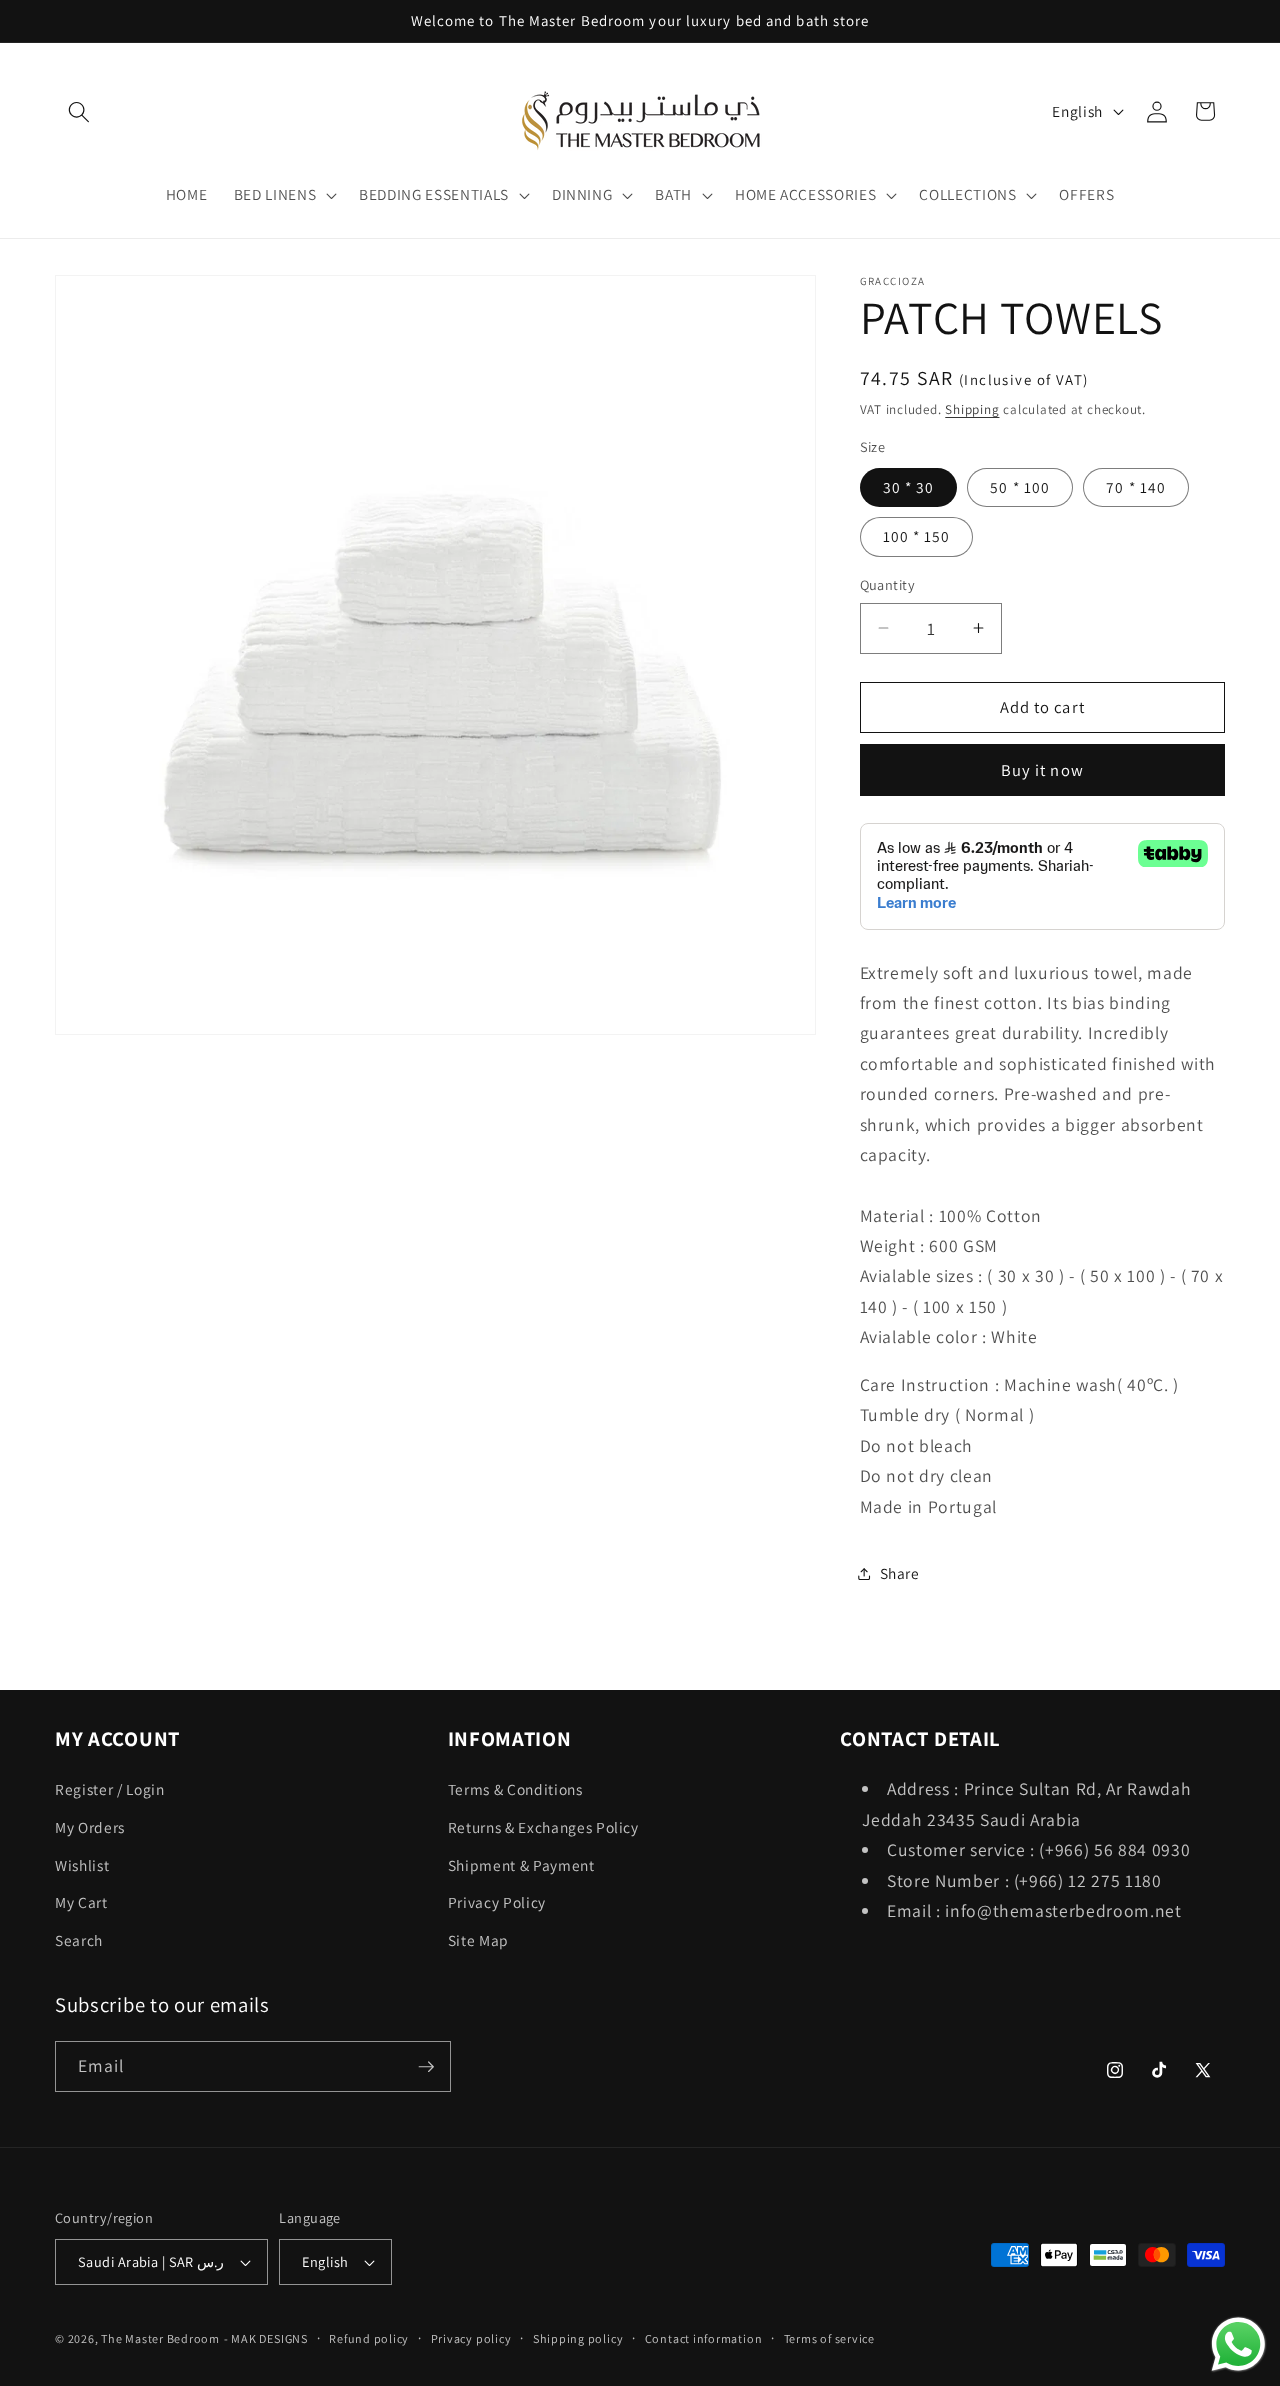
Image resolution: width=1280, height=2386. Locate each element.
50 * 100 (1020, 487)
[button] (79, 111)
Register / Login (110, 1790)
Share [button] (900, 1573)
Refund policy (369, 2338)
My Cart (81, 1903)
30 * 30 (909, 487)
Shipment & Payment (521, 1865)
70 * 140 (1136, 487)
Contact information (704, 2338)
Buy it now (1042, 769)
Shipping (972, 409)
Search (79, 1940)
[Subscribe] (426, 2067)
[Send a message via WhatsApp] (1238, 2344)
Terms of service (829, 2338)
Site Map (478, 1940)
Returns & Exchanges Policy (543, 1827)
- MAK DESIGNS (266, 2339)
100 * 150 (917, 536)
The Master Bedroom (160, 2339)
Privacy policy (471, 2338)
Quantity (888, 584)
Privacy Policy (497, 1903)
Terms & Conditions (515, 1790)
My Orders (90, 1827)
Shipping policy (578, 2338)
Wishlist (82, 1865)
